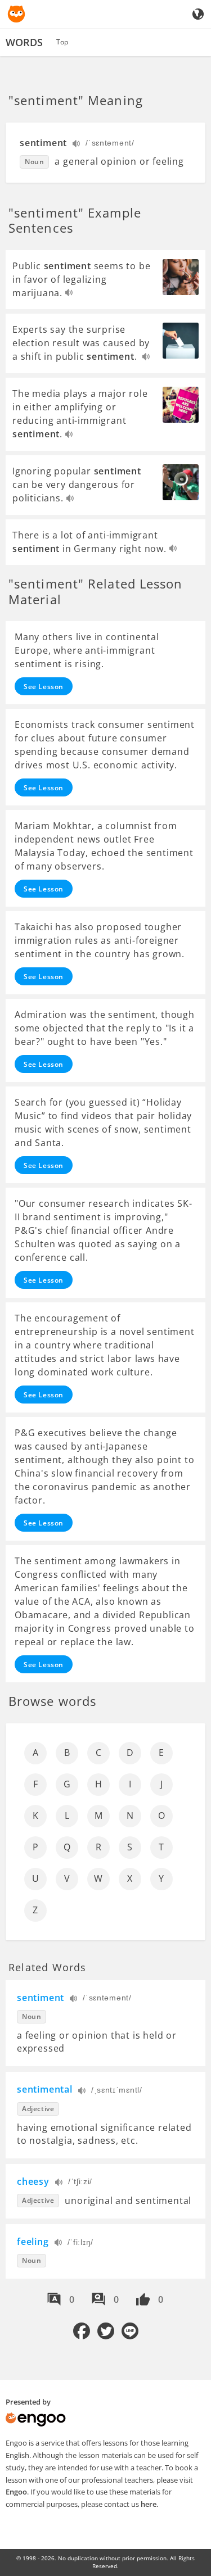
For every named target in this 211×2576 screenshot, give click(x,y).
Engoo (16, 2492)
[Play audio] (77, 145)
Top (62, 42)
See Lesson (44, 687)
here (149, 2504)
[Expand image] (181, 277)
